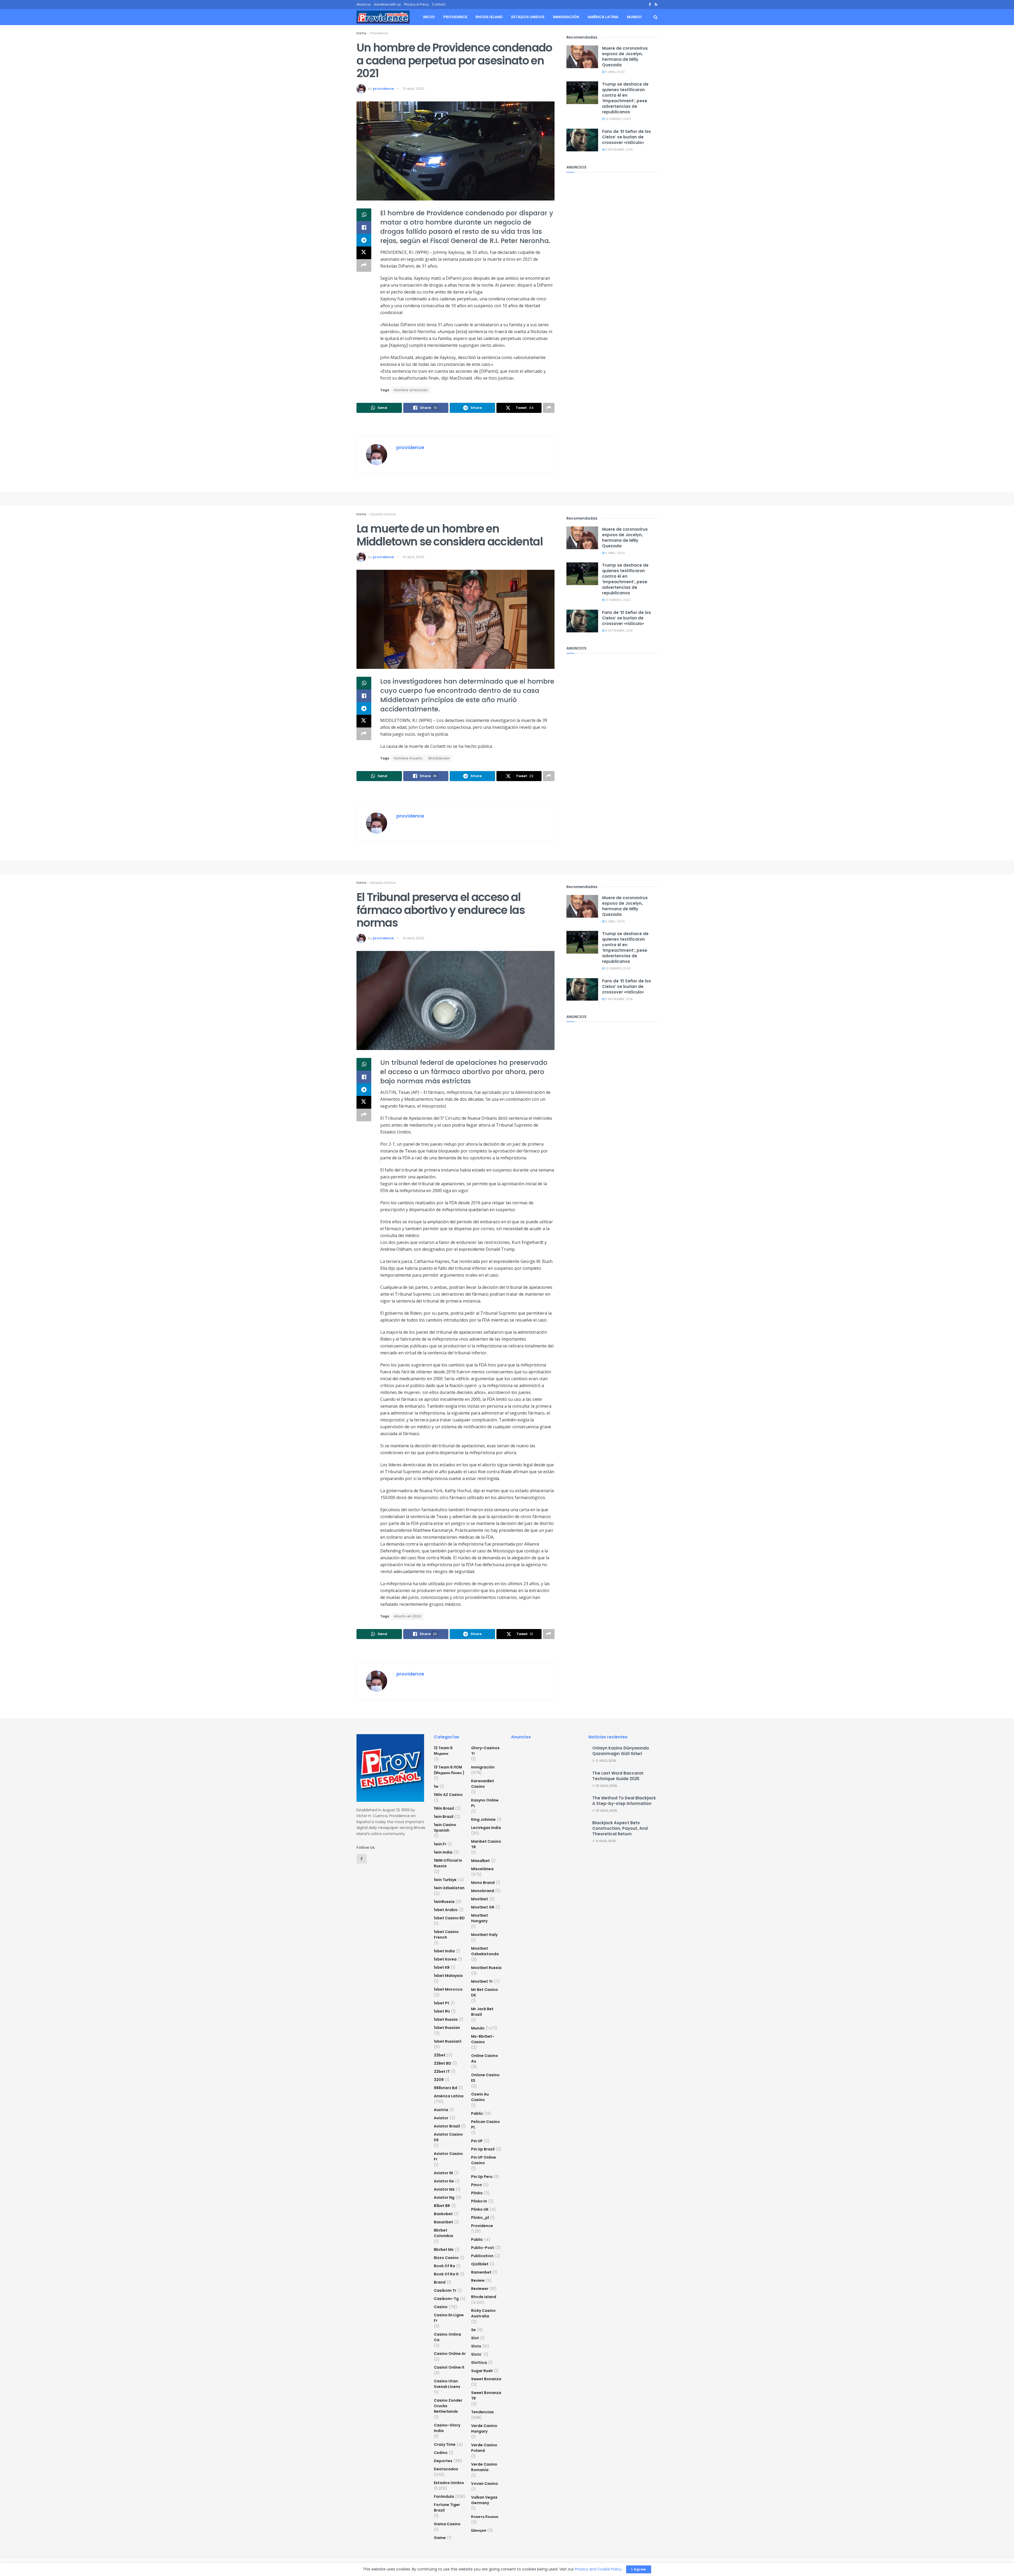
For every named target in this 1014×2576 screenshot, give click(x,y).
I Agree (639, 2569)
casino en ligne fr (449, 2318)
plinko (477, 2193)
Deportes (443, 2461)
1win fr (440, 1844)
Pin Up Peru (482, 2177)
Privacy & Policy (416, 4)
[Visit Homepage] (383, 17)
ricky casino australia (483, 2313)
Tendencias (482, 2412)
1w (436, 1786)
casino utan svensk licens (447, 2384)
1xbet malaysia (448, 1976)
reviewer (480, 2289)
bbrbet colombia (443, 2233)
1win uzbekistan (449, 1888)
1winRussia (444, 1902)
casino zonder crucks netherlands (448, 2406)
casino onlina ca (447, 2337)
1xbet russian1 (448, 2041)
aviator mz (444, 2189)
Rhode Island (489, 17)
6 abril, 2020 (615, 72)
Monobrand (483, 1891)
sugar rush (482, 2371)
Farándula (444, 2496)
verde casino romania (484, 2467)
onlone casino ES (485, 2078)
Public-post (483, 2248)
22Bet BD (443, 2063)
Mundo (634, 17)
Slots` (477, 2354)
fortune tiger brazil (447, 2507)
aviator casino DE (448, 2137)
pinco (477, 2185)
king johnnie (483, 1819)
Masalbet (480, 1861)
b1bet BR (442, 2206)
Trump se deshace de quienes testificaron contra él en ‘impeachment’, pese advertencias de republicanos (625, 98)
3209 (439, 2080)
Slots (476, 2346)
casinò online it (449, 2367)
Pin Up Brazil (483, 2149)
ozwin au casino (480, 2097)
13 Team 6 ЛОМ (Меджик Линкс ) (449, 1770)
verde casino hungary (484, 2428)
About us (364, 4)
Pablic (477, 2113)
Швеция (479, 2530)
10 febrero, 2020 (618, 119)
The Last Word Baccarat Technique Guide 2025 (618, 1776)
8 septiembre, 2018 (619, 150)
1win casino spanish (445, 1828)
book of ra (444, 2266)
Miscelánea (482, 1869)
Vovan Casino (485, 2484)
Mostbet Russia (486, 1968)
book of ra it (446, 2274)
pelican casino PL (485, 2124)
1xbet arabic (446, 1910)
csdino (441, 2453)
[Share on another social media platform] (364, 265)
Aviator (441, 2118)
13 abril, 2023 (414, 89)
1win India (443, 1852)
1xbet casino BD (449, 1918)
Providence (455, 17)
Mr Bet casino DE (485, 1992)
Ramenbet (481, 2272)
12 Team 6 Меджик (443, 1751)
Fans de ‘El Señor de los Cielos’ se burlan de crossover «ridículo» (626, 137)
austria (441, 2110)
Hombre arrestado (411, 390)
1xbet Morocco (448, 1989)
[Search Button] (656, 17)
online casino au (485, 2058)
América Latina (603, 17)
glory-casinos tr (485, 1751)
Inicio (429, 17)
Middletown (439, 758)
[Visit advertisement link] (456, 425)
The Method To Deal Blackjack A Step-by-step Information (624, 1801)
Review (478, 2280)
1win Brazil (444, 1817)
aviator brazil (447, 2126)
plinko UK (480, 2209)
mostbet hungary (480, 1918)
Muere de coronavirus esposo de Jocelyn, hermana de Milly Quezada (625, 57)
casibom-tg (446, 2299)
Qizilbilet (480, 2264)
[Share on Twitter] (364, 253)
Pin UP (477, 2141)
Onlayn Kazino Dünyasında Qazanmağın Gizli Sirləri (621, 1751)
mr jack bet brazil (482, 2012)
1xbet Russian (447, 2028)
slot (475, 2338)
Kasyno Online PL (485, 1803)
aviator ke (444, 2181)
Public (477, 2239)
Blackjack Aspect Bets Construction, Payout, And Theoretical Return (620, 1828)
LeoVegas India (486, 1828)
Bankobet (443, 2214)
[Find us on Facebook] (650, 5)
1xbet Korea (445, 1959)
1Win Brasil (444, 1808)
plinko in (479, 2201)
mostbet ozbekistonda (485, 1951)
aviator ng (444, 2197)
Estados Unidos (528, 17)
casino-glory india (447, 2428)
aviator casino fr (448, 2156)
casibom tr (445, 2290)
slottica (479, 2363)
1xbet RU (442, 2011)
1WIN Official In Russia (448, 1863)
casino (441, 2307)
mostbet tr (482, 1981)
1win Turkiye (445, 1880)
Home (361, 33)
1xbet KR (442, 1967)
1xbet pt (442, 2003)
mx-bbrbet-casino (483, 2039)
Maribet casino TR (486, 1844)
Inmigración (566, 17)
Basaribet (443, 2222)
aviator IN (443, 2173)
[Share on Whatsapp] (364, 215)
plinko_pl (480, 2218)
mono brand (483, 1883)
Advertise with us (387, 4)
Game (440, 2538)
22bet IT (442, 2071)
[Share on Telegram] (364, 240)
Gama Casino (447, 2524)
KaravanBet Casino (483, 1784)
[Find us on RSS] (656, 5)
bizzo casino (446, 2258)
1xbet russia (446, 2019)
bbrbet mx (444, 2250)
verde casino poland (484, 2448)
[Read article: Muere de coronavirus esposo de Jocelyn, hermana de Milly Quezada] (582, 57)
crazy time (445, 2444)
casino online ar (450, 2354)
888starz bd (445, 2088)
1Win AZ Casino (448, 1795)
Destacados (446, 2469)
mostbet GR (483, 1907)
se (473, 2330)
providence (383, 89)
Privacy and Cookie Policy (598, 2569)
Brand (440, 2282)
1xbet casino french (446, 1935)
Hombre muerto (408, 758)
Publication (482, 2256)
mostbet (480, 1899)
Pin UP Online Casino (483, 2160)
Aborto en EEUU (408, 1616)
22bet (440, 2055)
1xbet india (444, 1951)
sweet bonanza (486, 2379)
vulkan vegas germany (484, 2500)
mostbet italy (484, 1935)
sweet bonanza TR (486, 2395)
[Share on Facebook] (364, 227)
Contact (439, 4)
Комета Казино (485, 2517)
